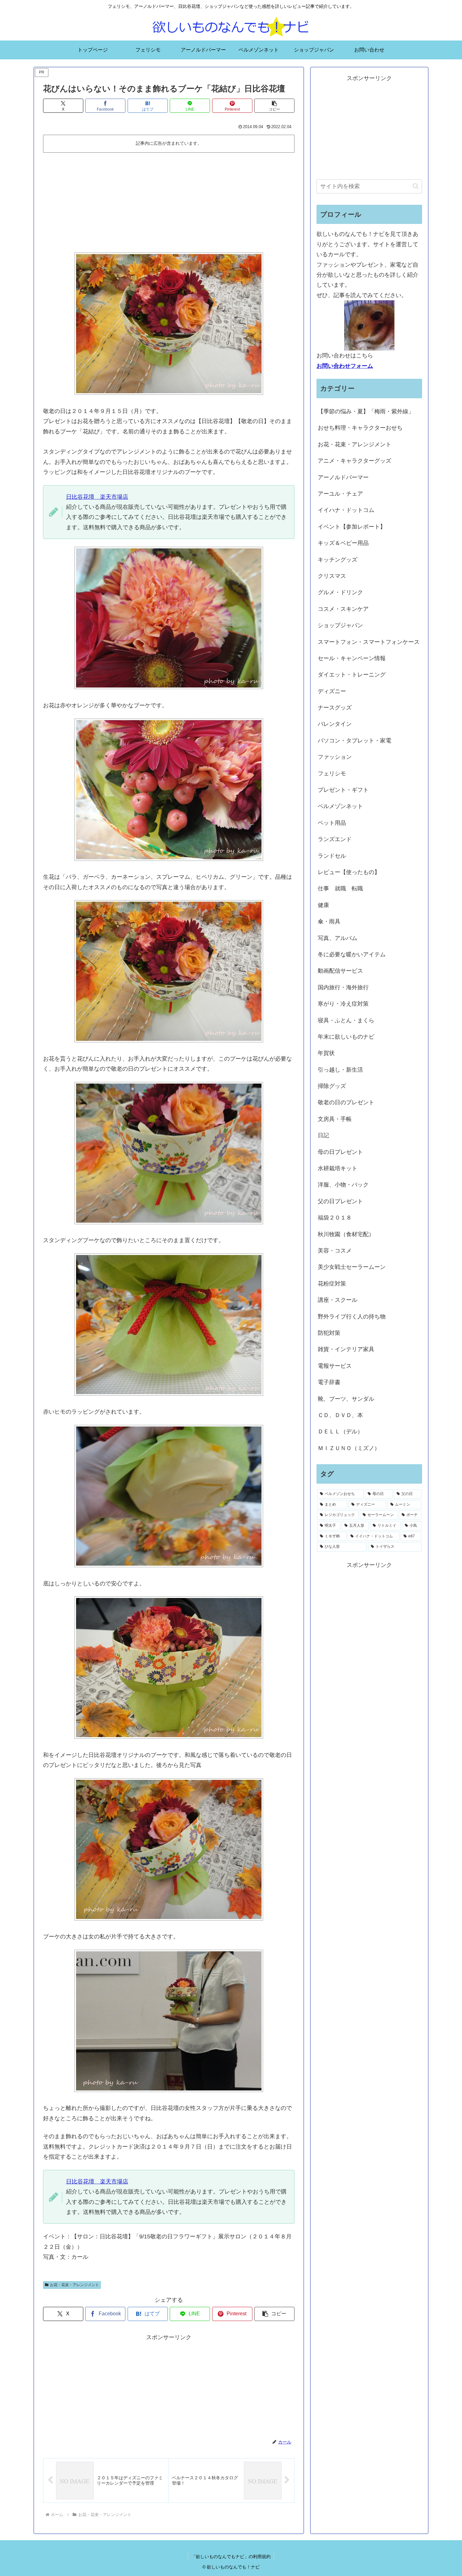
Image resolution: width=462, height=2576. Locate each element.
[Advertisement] (169, 202)
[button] (274, 106)
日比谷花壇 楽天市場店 (97, 497)
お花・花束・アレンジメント (74, 2285)
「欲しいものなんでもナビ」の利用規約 (231, 2557)
